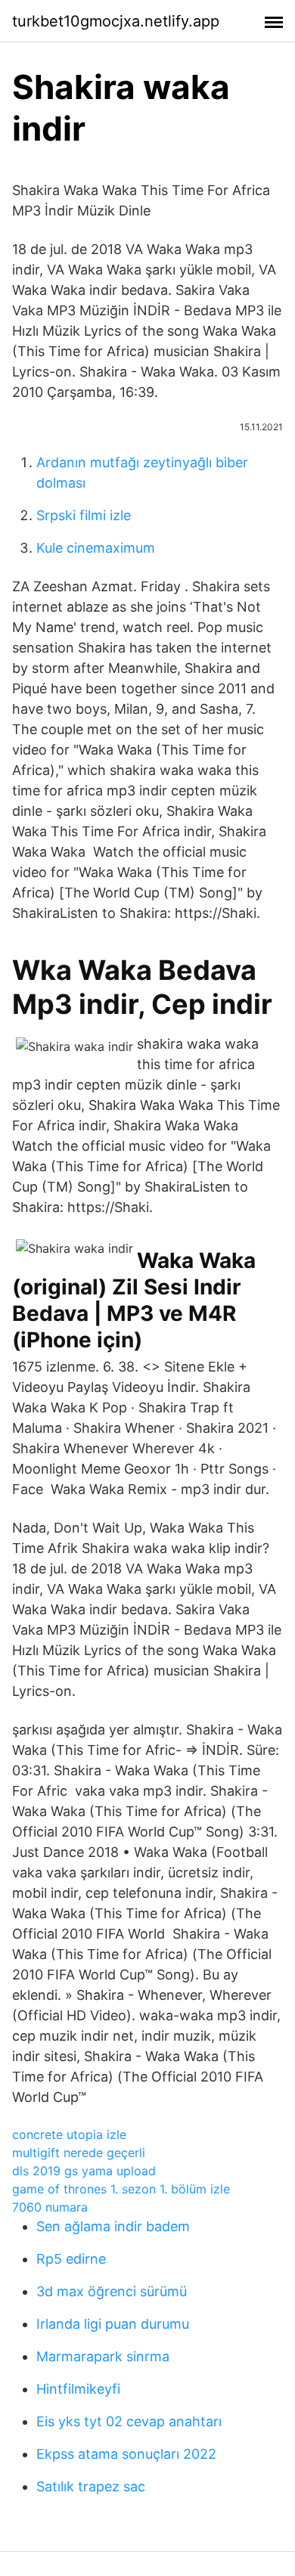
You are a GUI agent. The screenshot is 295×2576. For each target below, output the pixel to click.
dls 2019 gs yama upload (84, 2171)
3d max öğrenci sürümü (112, 2291)
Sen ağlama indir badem (113, 2226)
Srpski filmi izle (84, 515)
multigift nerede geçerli (79, 2153)
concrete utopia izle (69, 2134)
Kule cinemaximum (96, 548)
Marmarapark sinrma (103, 2356)
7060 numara (50, 2207)
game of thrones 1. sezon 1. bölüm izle (121, 2189)
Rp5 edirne (71, 2259)
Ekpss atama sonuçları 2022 (126, 2454)
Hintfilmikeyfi (78, 2389)
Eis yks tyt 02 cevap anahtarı (129, 2421)
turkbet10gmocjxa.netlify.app (116, 21)
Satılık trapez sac (91, 2486)
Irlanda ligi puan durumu (113, 2324)
